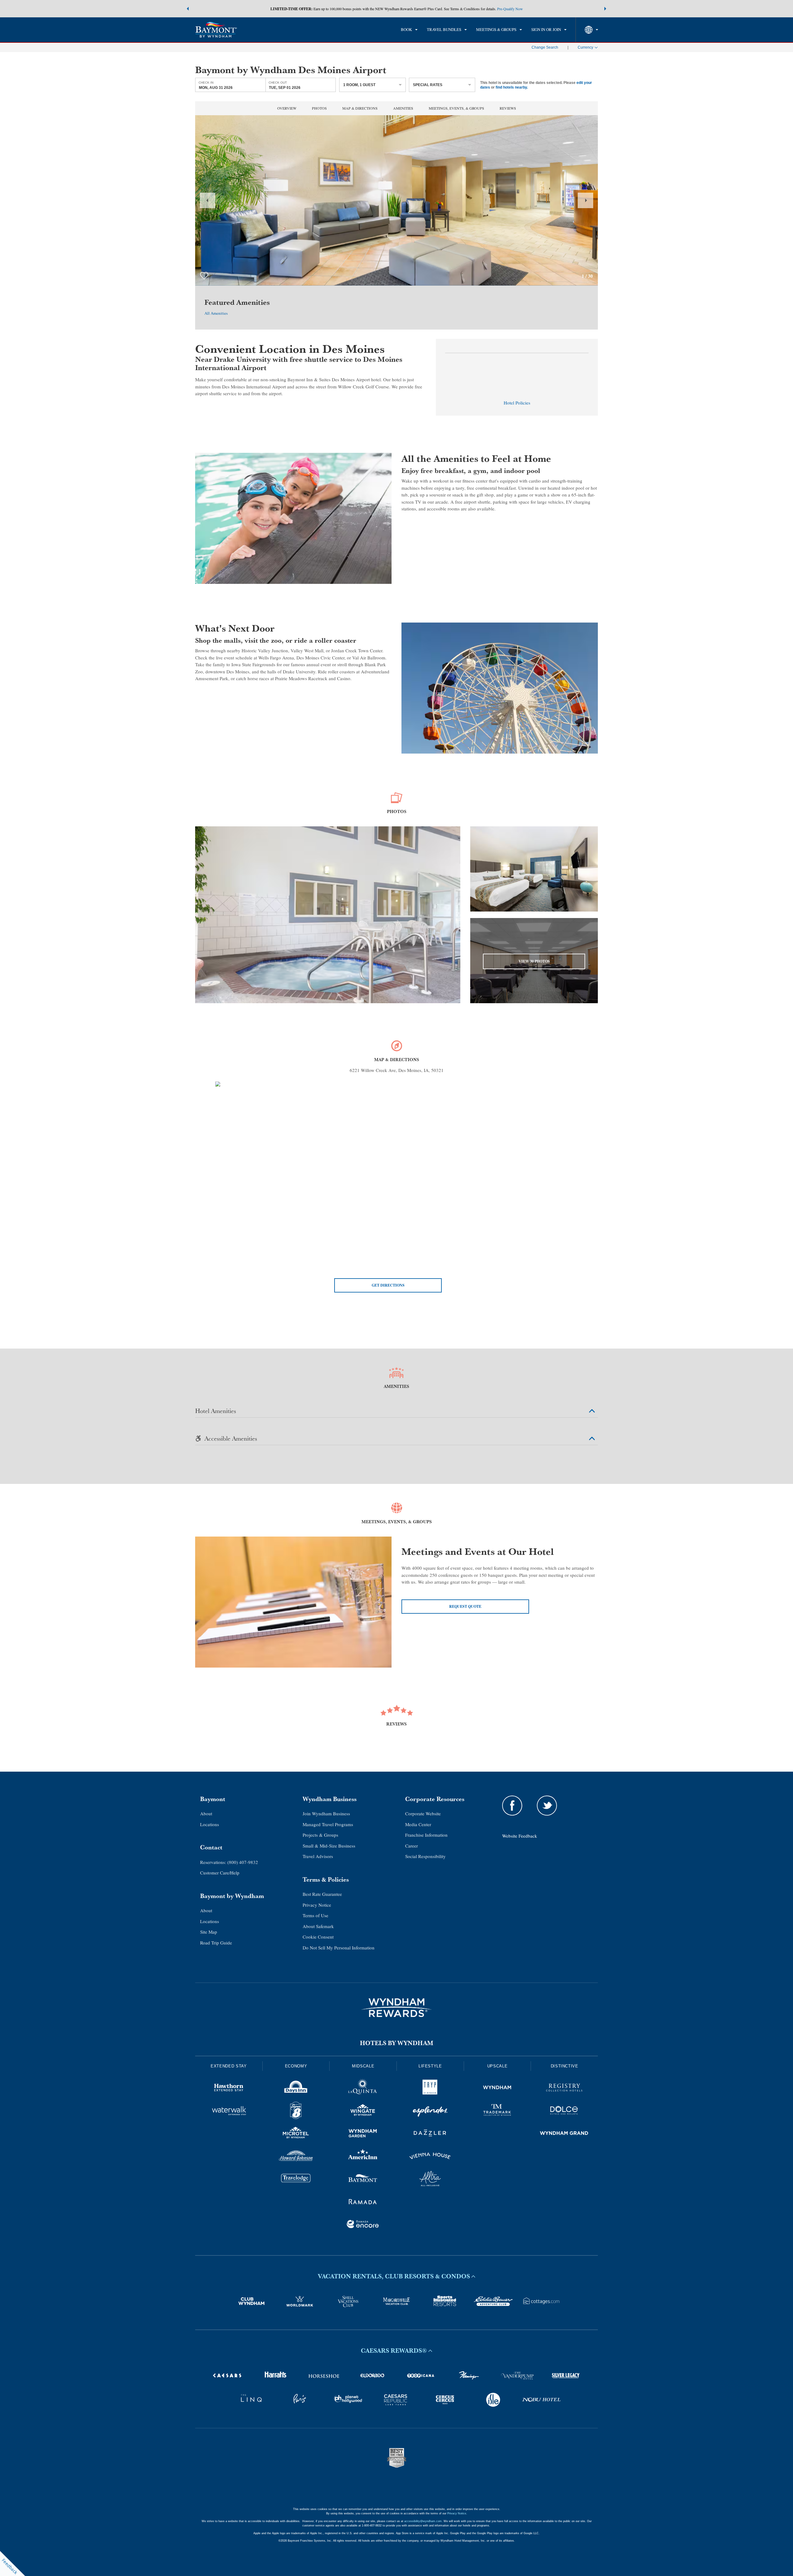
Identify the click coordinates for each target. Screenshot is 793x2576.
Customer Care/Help (220, 1873)
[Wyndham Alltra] (430, 2180)
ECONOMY (296, 2066)
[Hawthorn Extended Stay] (229, 2088)
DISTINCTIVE (565, 2066)
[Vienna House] (430, 2157)
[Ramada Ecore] (363, 2225)
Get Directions (388, 1285)
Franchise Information (426, 1835)
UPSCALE (497, 2066)
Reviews (508, 108)
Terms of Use (315, 1915)
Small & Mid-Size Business (329, 1846)
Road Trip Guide (216, 1943)
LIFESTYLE (430, 2066)
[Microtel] (296, 2134)
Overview (287, 108)
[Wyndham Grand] (564, 2134)
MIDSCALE (363, 2066)
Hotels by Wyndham (397, 2043)
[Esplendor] (430, 2111)
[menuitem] (409, 30)
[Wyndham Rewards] (396, 2008)
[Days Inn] (296, 2088)
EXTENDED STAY (229, 2066)
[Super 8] (296, 2111)
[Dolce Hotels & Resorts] (564, 2111)
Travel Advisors (318, 1856)
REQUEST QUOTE (465, 1606)
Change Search (545, 47)
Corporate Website (423, 1813)
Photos (319, 108)
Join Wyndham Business (326, 1813)
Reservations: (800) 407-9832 (229, 1862)
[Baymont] (363, 2180)
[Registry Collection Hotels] (564, 2088)
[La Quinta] (363, 2088)
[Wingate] (363, 2111)
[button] (188, 9)
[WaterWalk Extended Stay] (229, 2111)
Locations (210, 1824)
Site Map (209, 1932)
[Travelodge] (296, 2180)
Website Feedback (520, 1836)
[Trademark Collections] (497, 2111)
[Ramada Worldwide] (363, 2202)
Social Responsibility (425, 1856)
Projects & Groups (320, 1835)
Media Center (418, 1824)
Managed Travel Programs (328, 1824)
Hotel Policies (517, 403)
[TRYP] (430, 2088)
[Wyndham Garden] (363, 2134)
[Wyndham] (497, 2088)
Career (412, 1846)
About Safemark (318, 1926)
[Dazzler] (430, 2134)
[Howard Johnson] (296, 2157)
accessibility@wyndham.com (423, 2521)
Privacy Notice (317, 1905)
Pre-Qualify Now (510, 9)
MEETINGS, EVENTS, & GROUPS (456, 108)
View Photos (534, 961)
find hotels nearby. (512, 87)
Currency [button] (585, 47)
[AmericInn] (363, 2157)
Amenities (403, 108)
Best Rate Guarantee (322, 1894)
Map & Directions (360, 108)
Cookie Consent (318, 1937)
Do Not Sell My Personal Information (339, 1948)
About (206, 1813)
